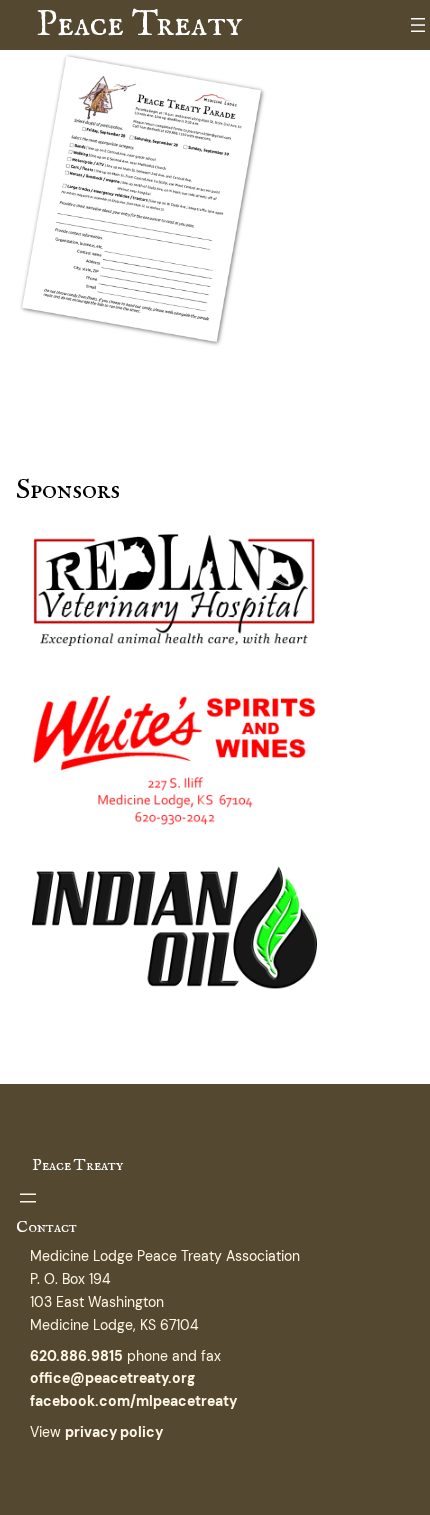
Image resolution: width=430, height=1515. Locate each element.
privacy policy (114, 1432)
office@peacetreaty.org (112, 1378)
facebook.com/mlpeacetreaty (133, 1401)
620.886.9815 (76, 1356)
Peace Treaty (139, 25)
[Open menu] (418, 25)
